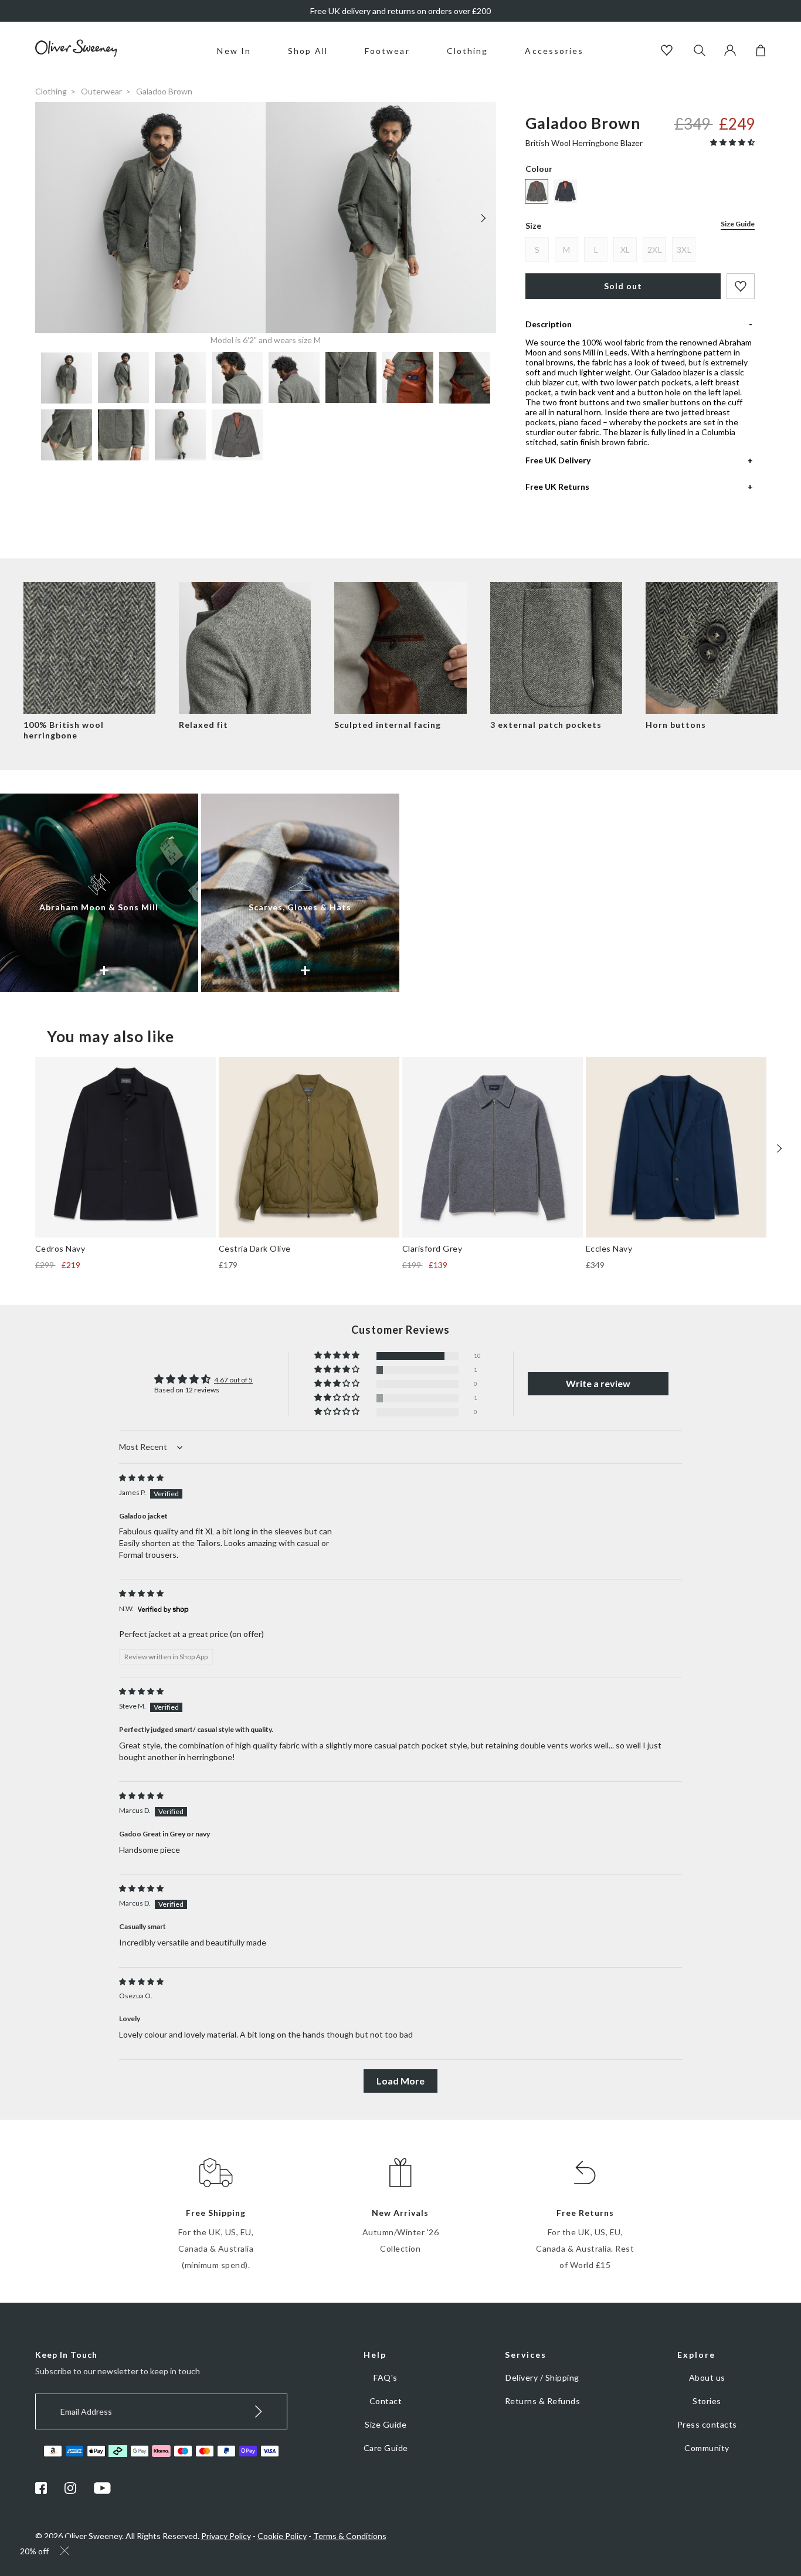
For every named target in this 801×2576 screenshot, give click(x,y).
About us (707, 2377)
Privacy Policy (226, 2536)
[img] (141, 1478)
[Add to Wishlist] (741, 286)
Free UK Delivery (558, 460)
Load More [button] (400, 2081)
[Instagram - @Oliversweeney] (70, 2491)
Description (549, 324)
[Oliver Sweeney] (76, 54)
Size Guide (738, 224)
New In (234, 51)
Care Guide (386, 2448)
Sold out (623, 286)
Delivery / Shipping (542, 2377)
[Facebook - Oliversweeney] (41, 2491)
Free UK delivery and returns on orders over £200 (400, 11)
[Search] (700, 51)
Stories (707, 2401)
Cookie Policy (282, 2536)
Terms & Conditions (350, 2536)
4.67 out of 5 (233, 1380)
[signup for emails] (259, 2411)
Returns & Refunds (543, 2401)
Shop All (308, 51)
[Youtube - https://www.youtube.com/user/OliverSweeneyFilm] (103, 2491)
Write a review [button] (598, 1383)
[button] (732, 142)
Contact (386, 2401)
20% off (34, 2551)
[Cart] (761, 53)
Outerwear (101, 91)
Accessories (554, 51)
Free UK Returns (557, 487)
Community (707, 2448)
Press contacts (707, 2424)
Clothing (468, 51)
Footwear (387, 51)
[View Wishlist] (668, 51)
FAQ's (386, 2377)
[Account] (730, 53)
